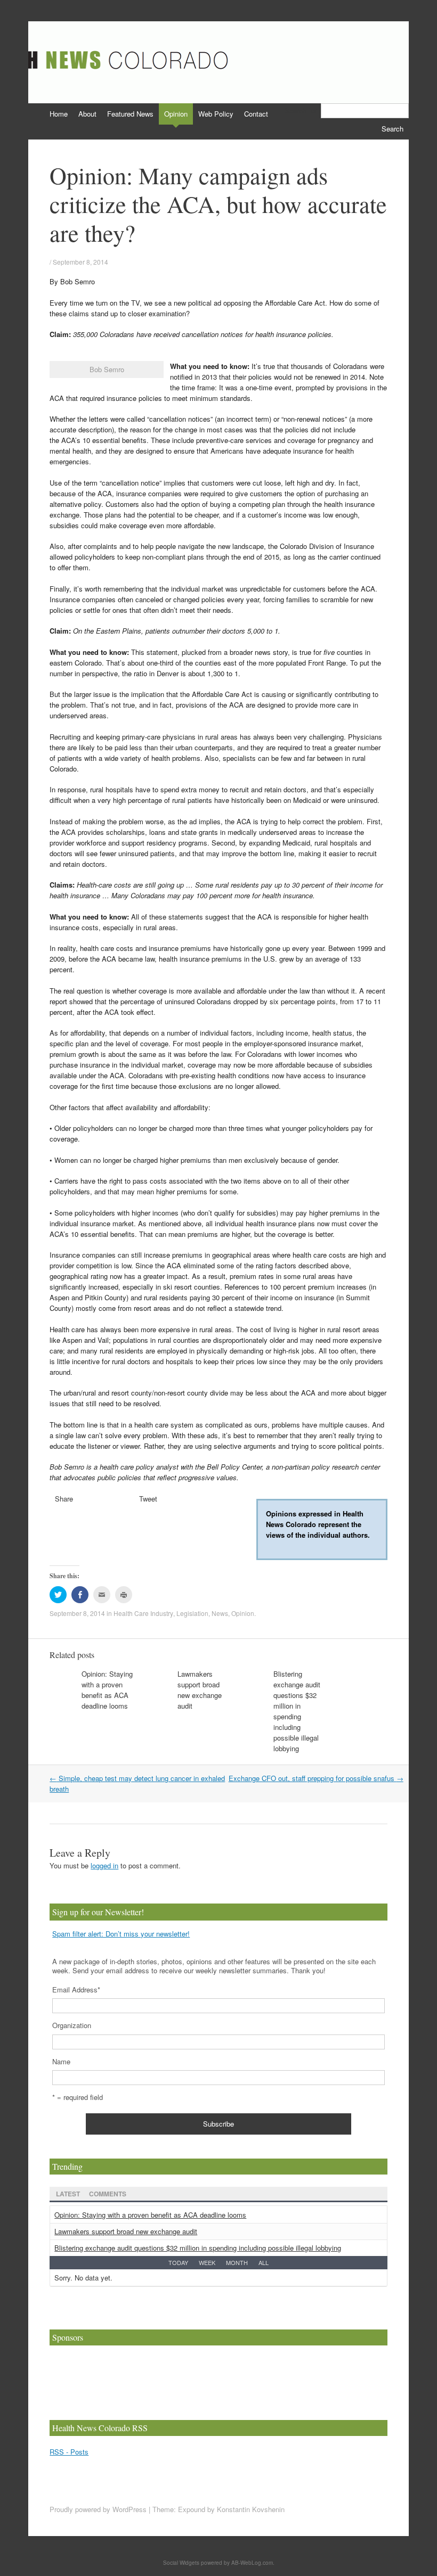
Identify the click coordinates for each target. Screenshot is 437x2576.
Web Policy (216, 114)
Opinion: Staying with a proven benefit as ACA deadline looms (107, 1690)
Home (59, 114)
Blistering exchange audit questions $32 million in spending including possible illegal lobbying (297, 1711)
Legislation (192, 1613)
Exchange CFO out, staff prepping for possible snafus (316, 1778)
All (264, 2262)
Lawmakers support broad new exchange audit (200, 1690)
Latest (68, 2194)
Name (61, 2061)
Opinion (176, 114)
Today (178, 2262)
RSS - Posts (69, 2452)
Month (237, 2262)
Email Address (76, 1990)
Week (207, 2262)
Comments (108, 2194)
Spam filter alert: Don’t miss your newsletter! (121, 1934)
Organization (72, 2025)
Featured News (130, 114)
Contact (256, 114)
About (87, 114)
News (220, 1613)
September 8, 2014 (80, 262)
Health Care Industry (143, 1613)
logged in (104, 1865)
